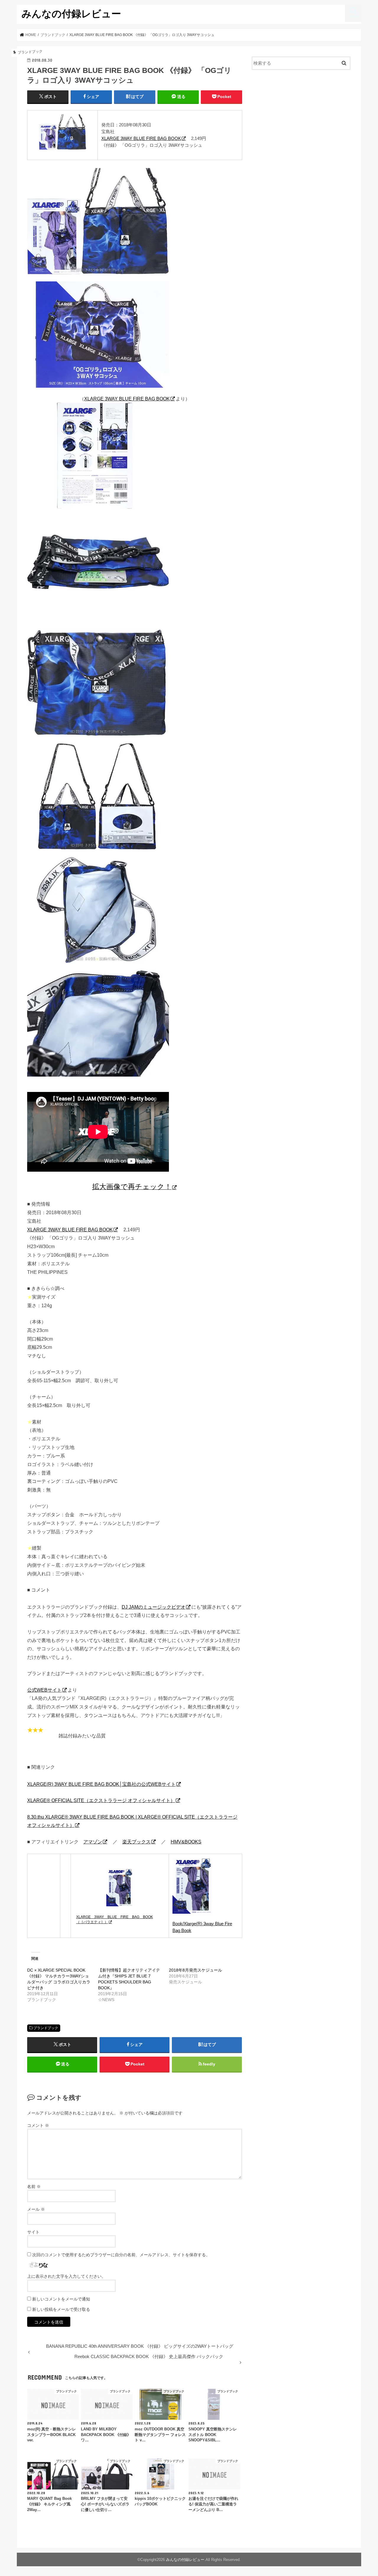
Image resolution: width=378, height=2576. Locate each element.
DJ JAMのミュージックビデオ (154, 1607)
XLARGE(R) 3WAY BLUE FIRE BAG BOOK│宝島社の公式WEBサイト (101, 1784)
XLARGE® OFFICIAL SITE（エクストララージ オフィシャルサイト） (101, 1800)
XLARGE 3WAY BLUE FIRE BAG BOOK (141, 138)
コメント (38, 2125)
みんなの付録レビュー (71, 13)
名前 (34, 2187)
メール (36, 2209)
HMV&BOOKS (186, 1842)
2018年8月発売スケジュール (195, 1970)
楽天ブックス (136, 1842)
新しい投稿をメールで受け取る (61, 2309)
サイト (33, 2232)
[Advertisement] (301, 123)
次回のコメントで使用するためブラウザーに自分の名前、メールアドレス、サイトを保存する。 (121, 2255)
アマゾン (93, 1842)
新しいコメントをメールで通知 (61, 2299)
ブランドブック (46, 2028)
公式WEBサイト (44, 1690)
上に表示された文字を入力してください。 (66, 2276)
